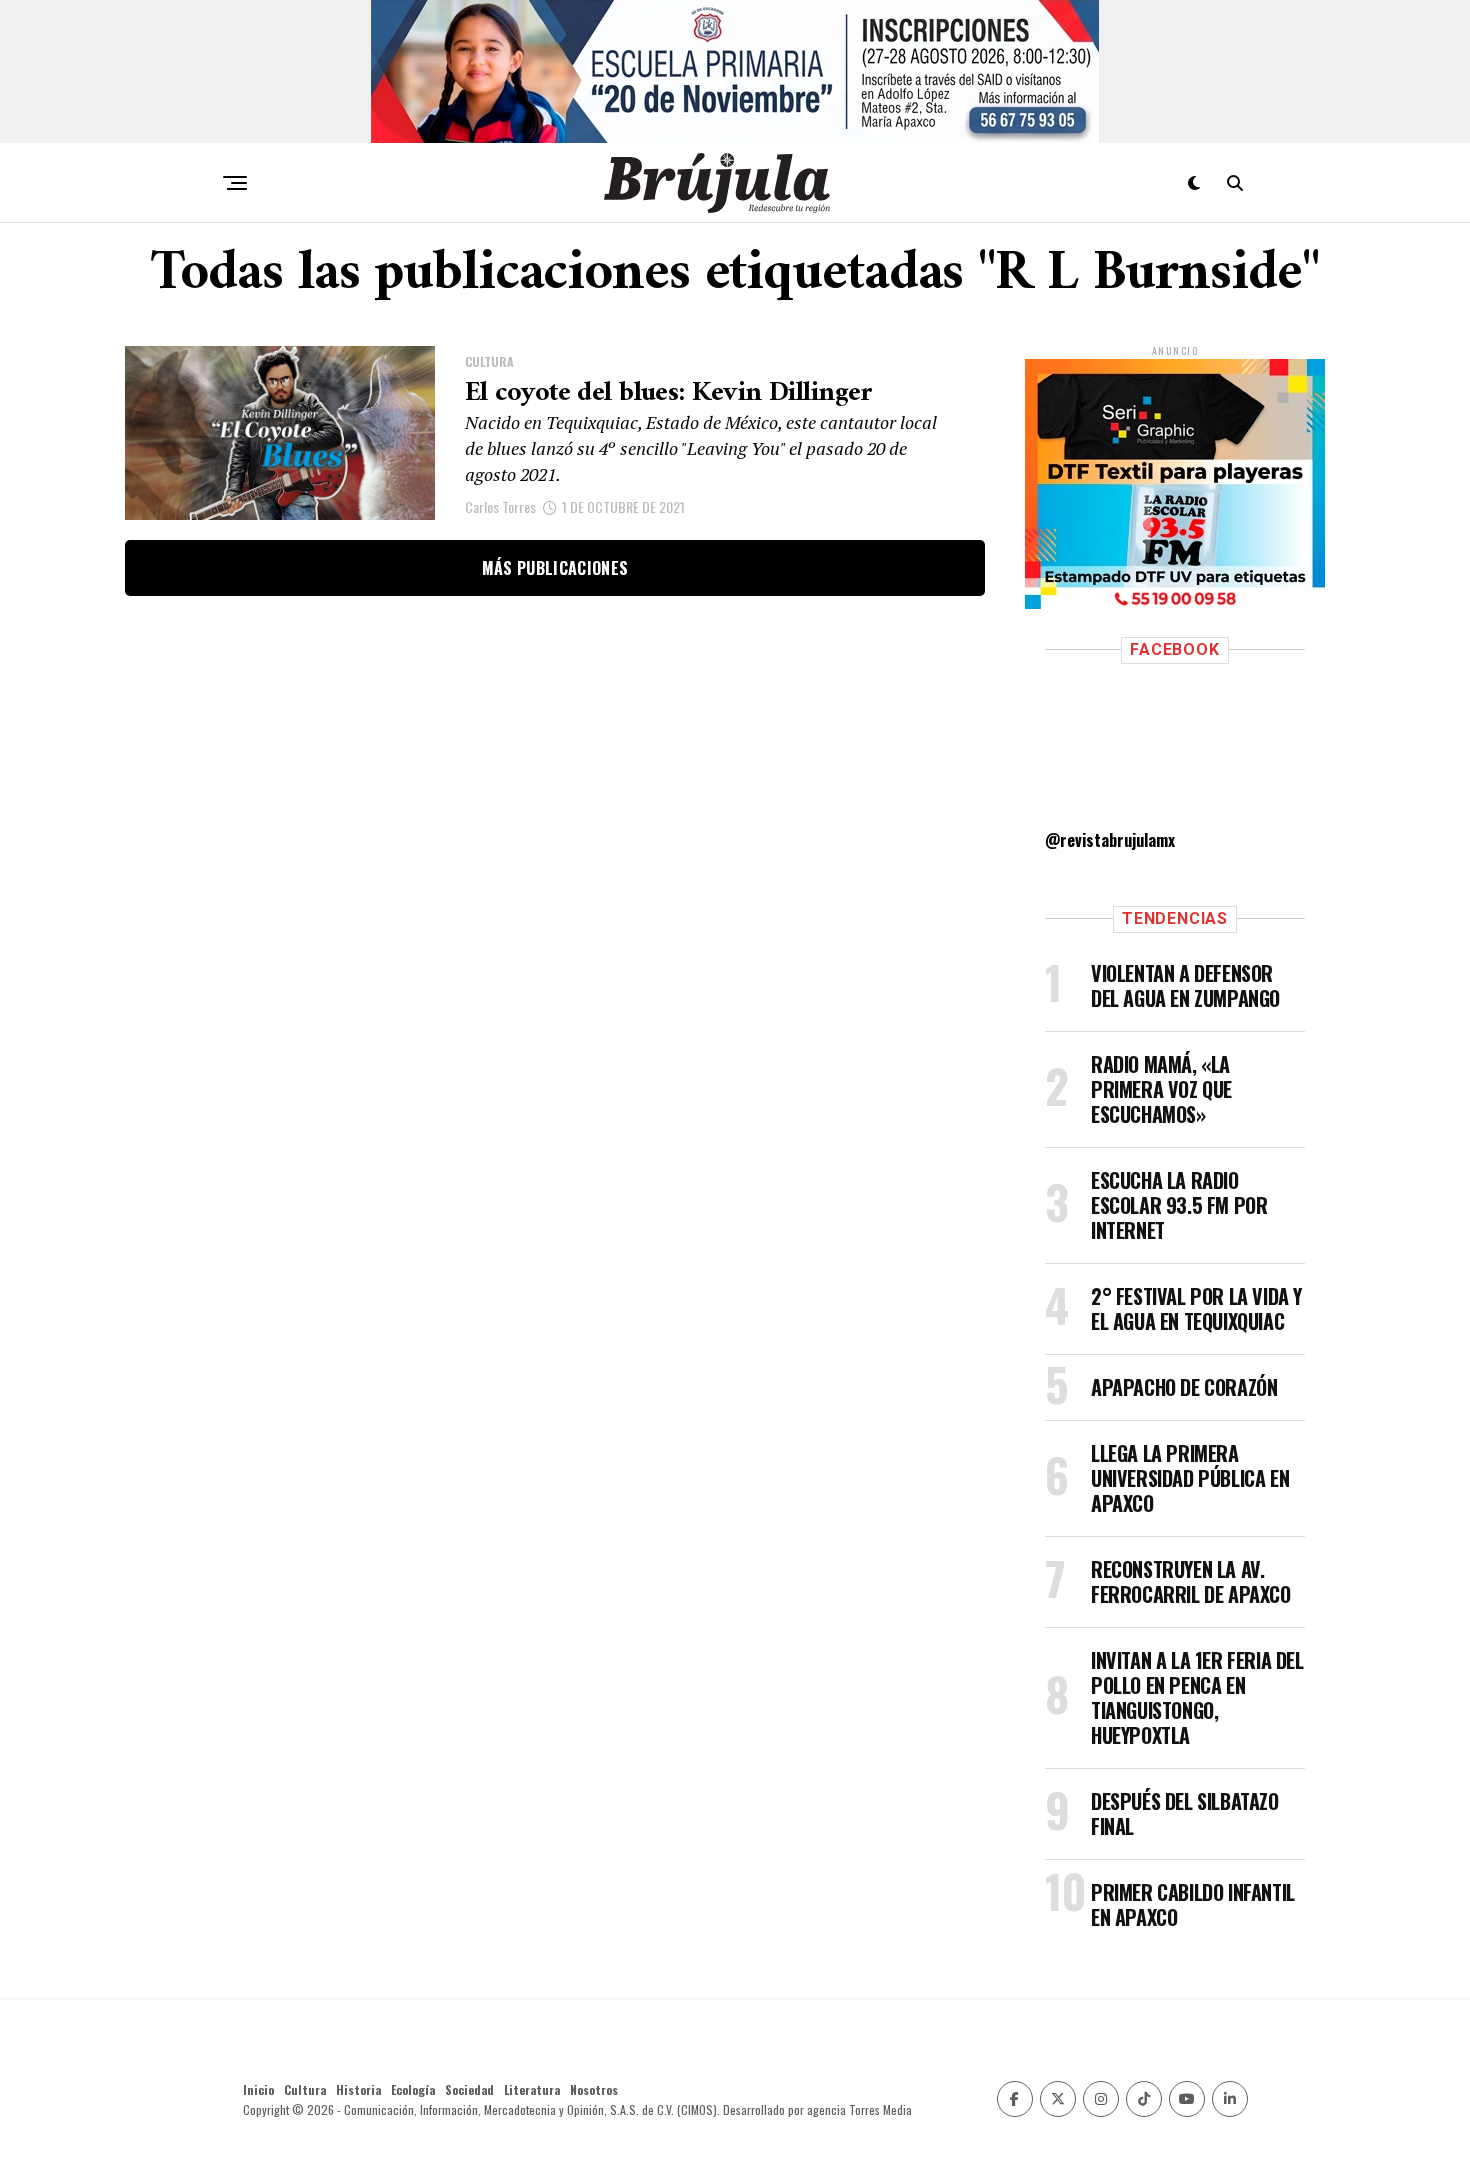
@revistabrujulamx (1110, 840)
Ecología (413, 2089)
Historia (358, 2089)
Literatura (532, 2089)
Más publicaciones (555, 568)
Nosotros (594, 2089)
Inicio (258, 2089)
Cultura (305, 2089)
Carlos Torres (500, 506)
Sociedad (469, 2089)
